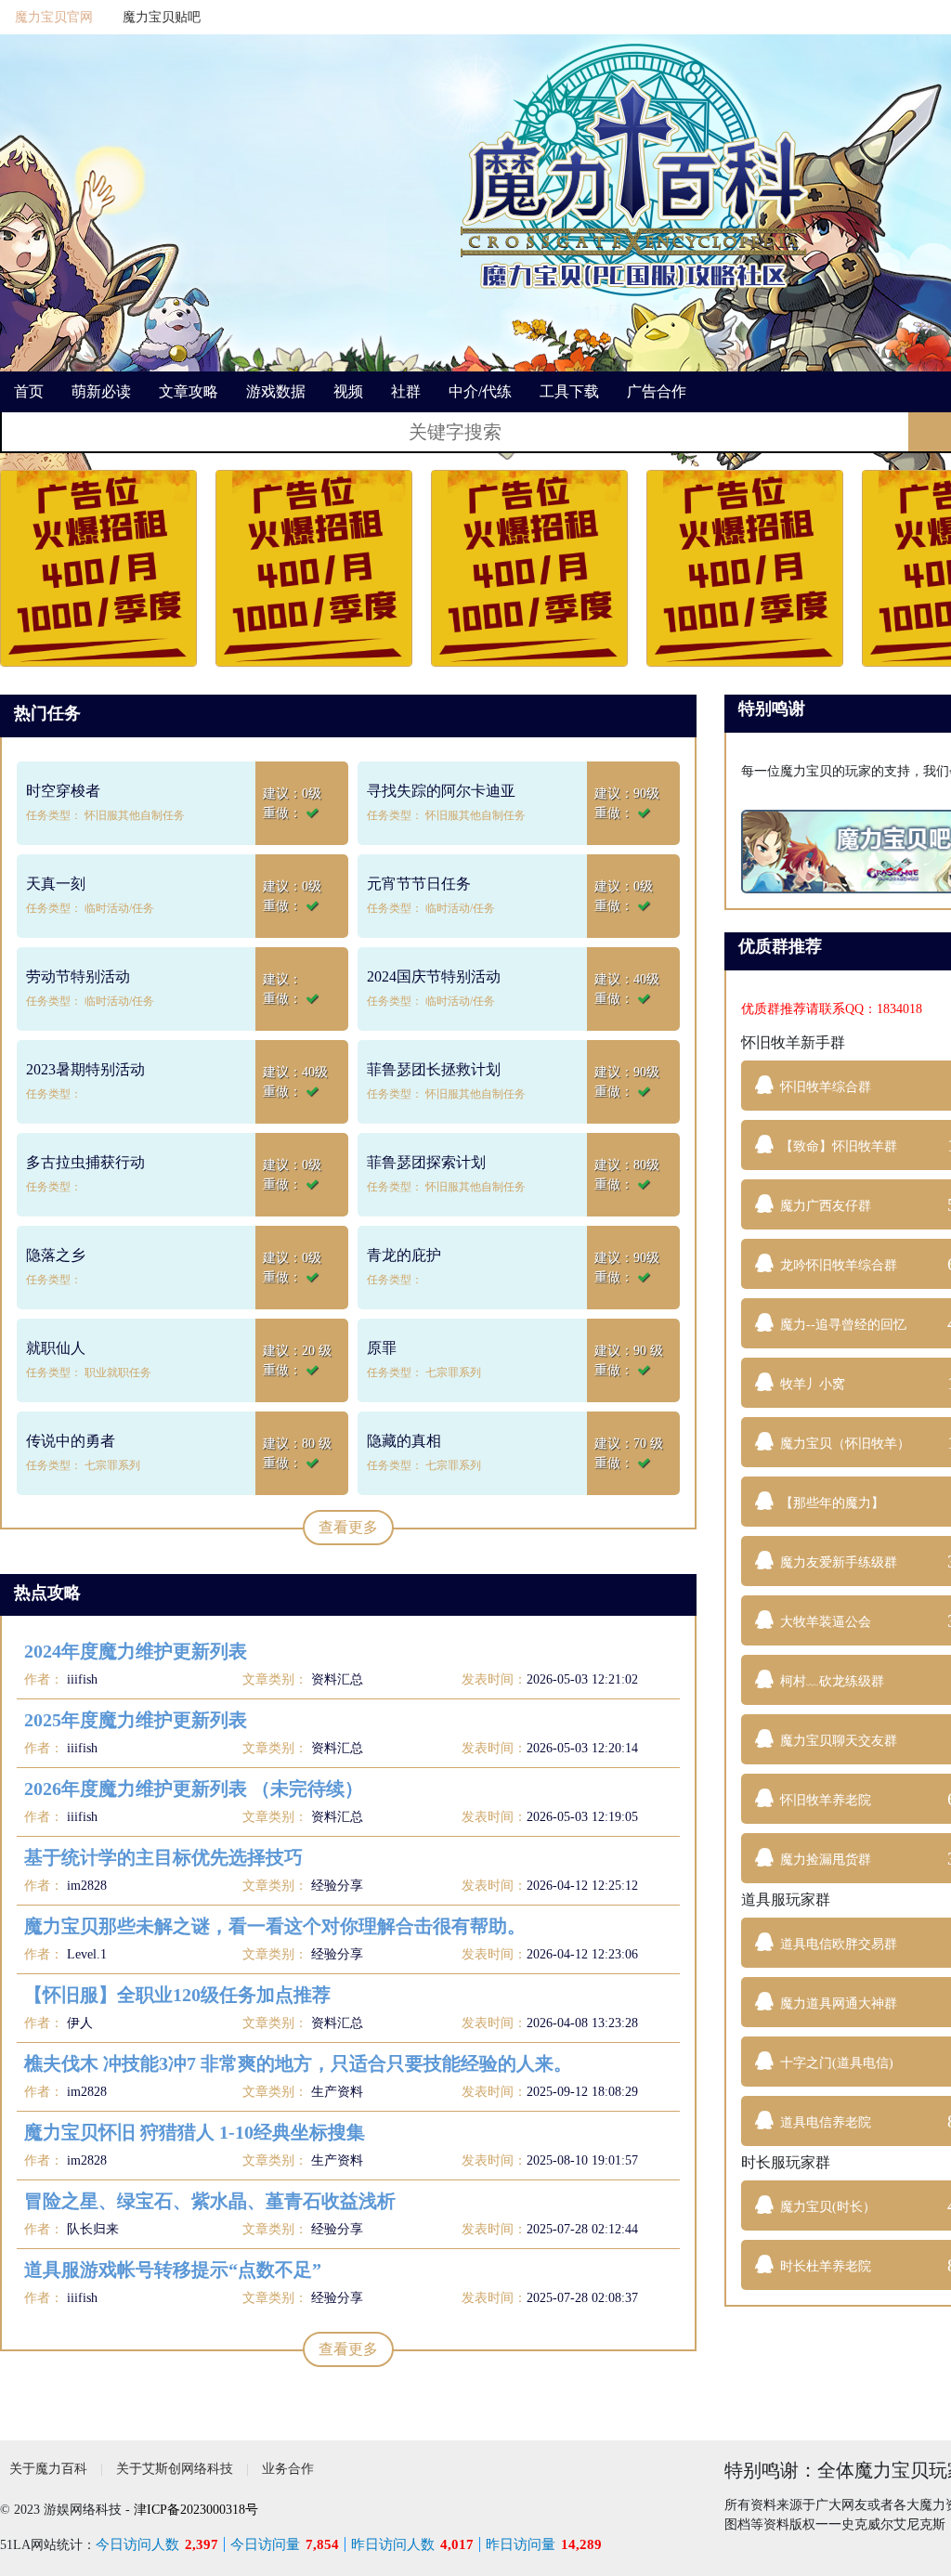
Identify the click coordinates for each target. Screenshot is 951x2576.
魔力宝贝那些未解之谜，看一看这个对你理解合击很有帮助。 (275, 1926)
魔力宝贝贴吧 (162, 17)
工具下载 (569, 391)
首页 (29, 391)
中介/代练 (480, 391)
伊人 (78, 2023)
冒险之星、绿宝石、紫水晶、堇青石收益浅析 (210, 2201)
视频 (348, 391)
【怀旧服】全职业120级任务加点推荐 (177, 1995)
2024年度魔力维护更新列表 (136, 1651)
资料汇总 (337, 1679)
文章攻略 (189, 391)
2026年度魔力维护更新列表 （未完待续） (194, 1789)
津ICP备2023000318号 (196, 2510)
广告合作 (657, 391)
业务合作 (288, 2469)
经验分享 (337, 1886)
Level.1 (85, 1954)
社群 (406, 391)
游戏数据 (276, 391)
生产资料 (337, 2092)
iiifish (80, 1679)
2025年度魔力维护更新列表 (136, 1720)
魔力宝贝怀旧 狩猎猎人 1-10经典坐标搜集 (195, 2132)
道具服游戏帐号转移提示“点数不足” (173, 2270)
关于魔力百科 (48, 2469)
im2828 (85, 1886)
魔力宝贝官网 (54, 17)
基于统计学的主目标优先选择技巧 (163, 1857)
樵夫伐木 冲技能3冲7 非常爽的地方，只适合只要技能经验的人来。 (298, 2063)
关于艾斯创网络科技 (175, 2469)
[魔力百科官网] (634, 167)
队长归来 (91, 2229)
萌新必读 (101, 391)
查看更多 (348, 1527)
